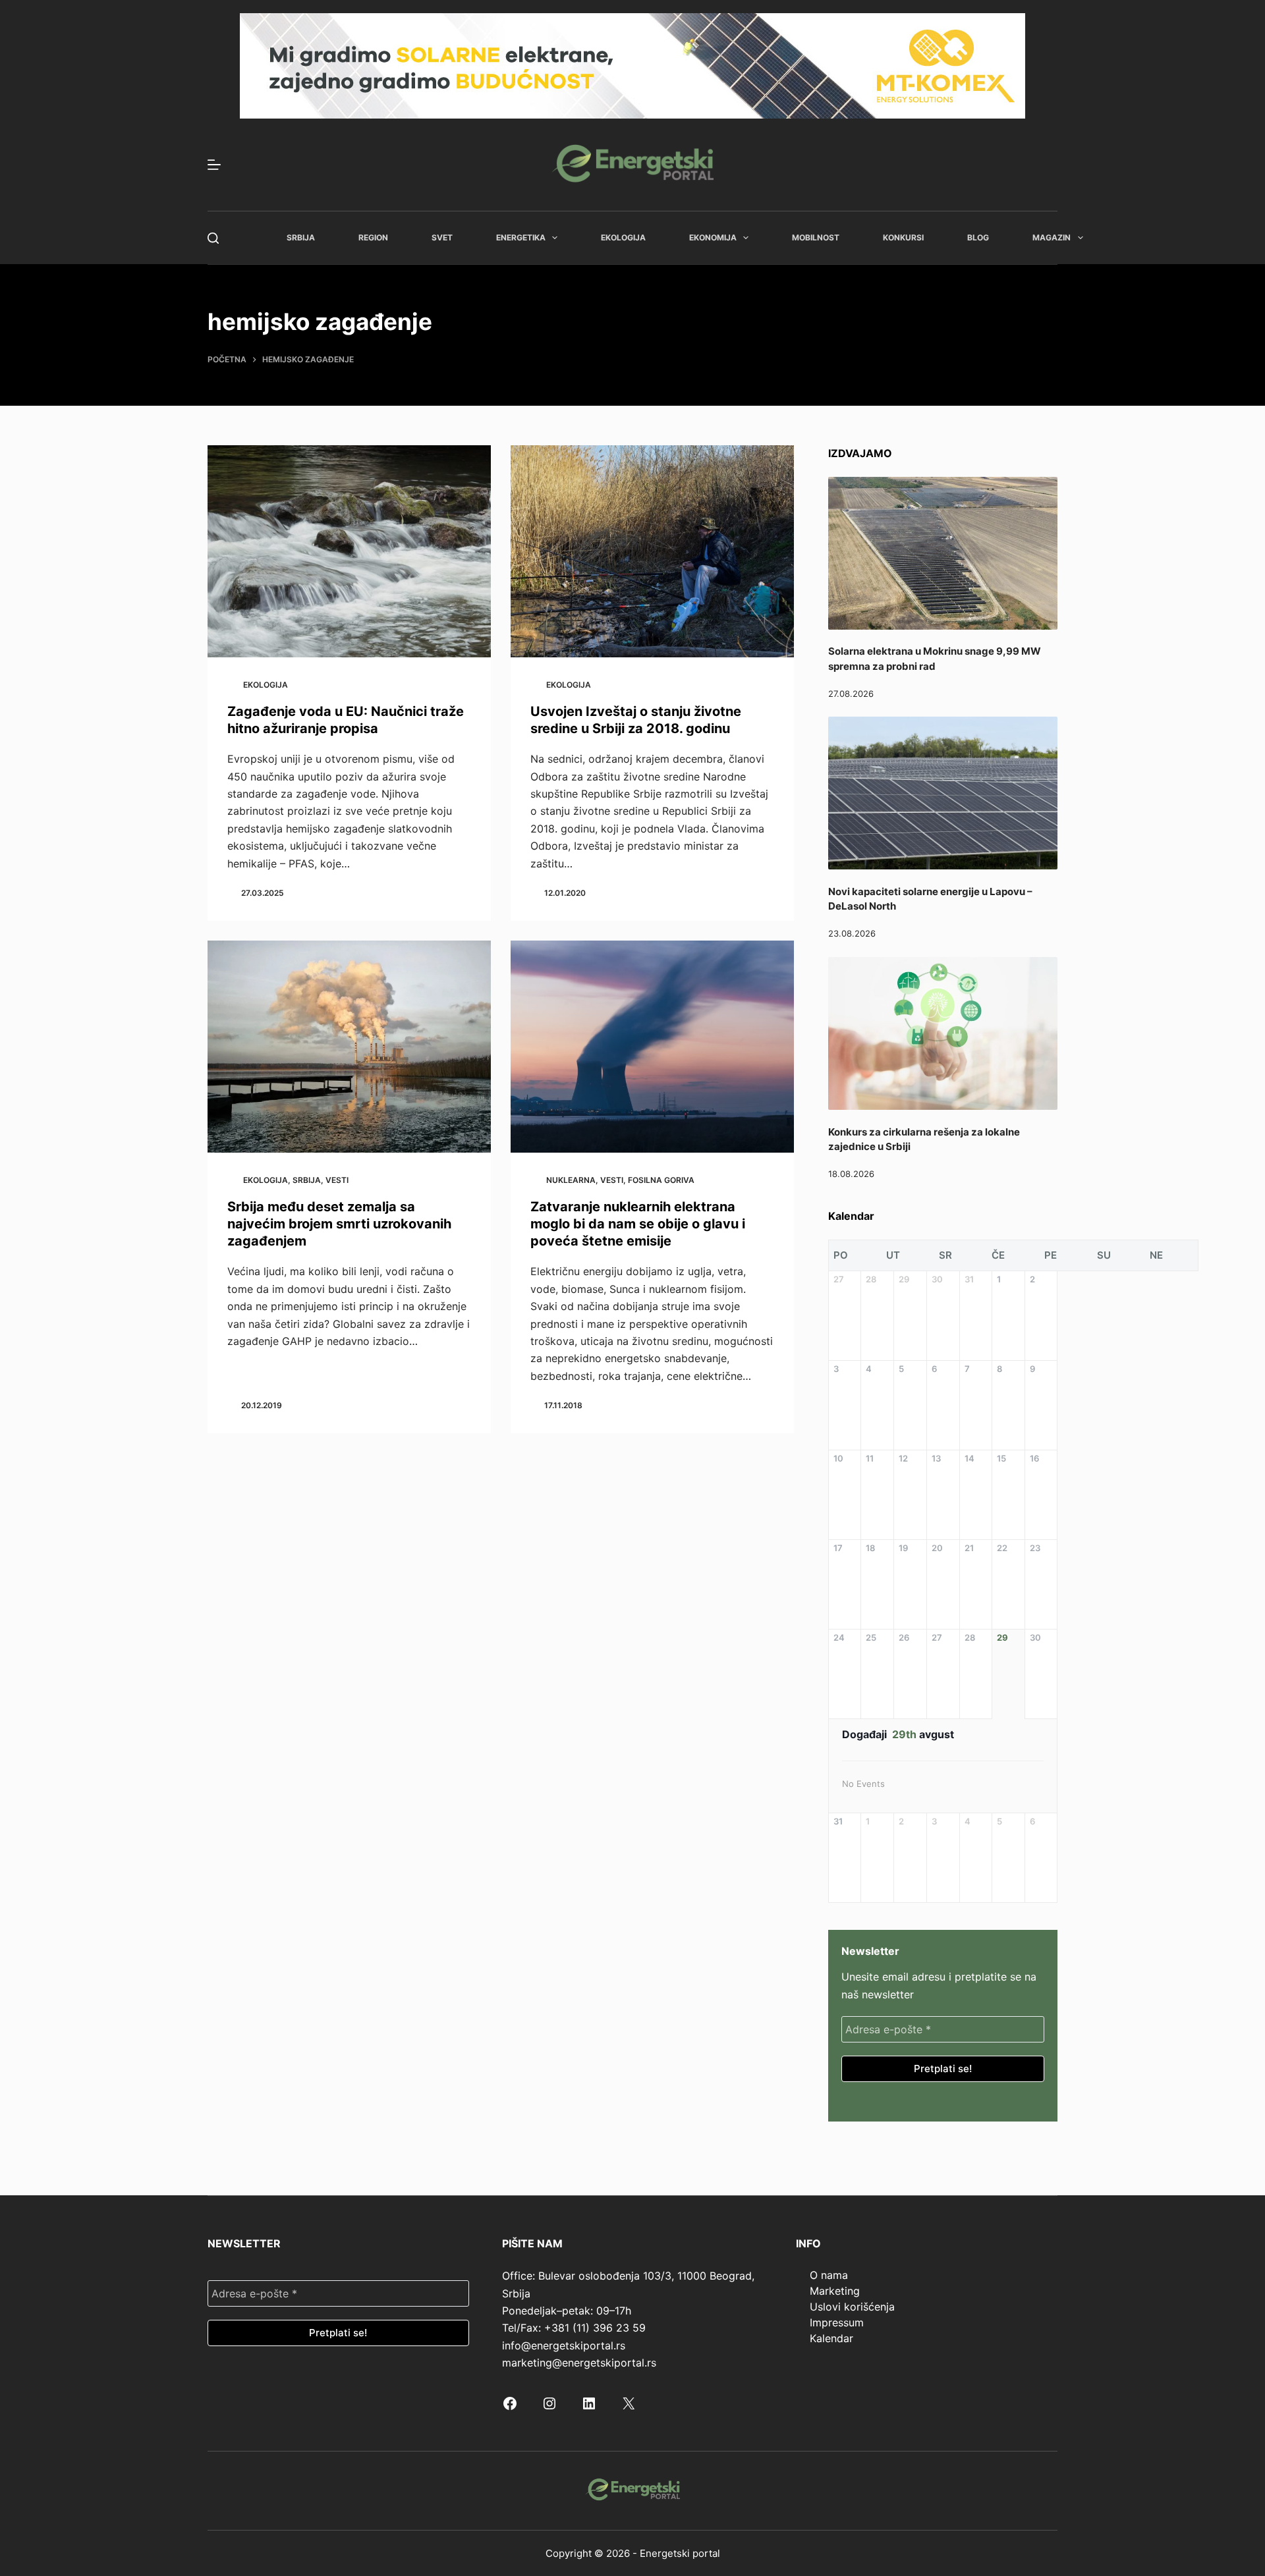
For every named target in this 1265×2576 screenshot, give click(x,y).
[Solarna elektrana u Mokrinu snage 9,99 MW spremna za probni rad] (943, 553)
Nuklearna (571, 1180)
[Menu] (214, 165)
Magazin (1052, 237)
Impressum (837, 2322)
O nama (829, 2275)
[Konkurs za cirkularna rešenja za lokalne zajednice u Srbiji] (943, 1033)
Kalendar (831, 2338)
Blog (978, 237)
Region (373, 237)
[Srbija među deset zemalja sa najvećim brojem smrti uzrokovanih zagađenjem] (349, 1047)
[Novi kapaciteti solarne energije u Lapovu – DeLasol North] (943, 793)
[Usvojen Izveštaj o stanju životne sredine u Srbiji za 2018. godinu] (652, 552)
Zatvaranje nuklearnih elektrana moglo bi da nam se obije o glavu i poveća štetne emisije (638, 1224)
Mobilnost (816, 237)
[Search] (213, 238)
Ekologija (623, 237)
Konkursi (903, 237)
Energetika (521, 237)
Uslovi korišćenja (852, 2307)
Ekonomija (713, 237)
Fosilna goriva (661, 1180)
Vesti (337, 1180)
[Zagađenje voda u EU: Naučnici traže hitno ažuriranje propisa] (349, 552)
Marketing (835, 2291)
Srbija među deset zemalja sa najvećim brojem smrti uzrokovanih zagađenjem (339, 1224)
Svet (442, 237)
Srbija (301, 237)
